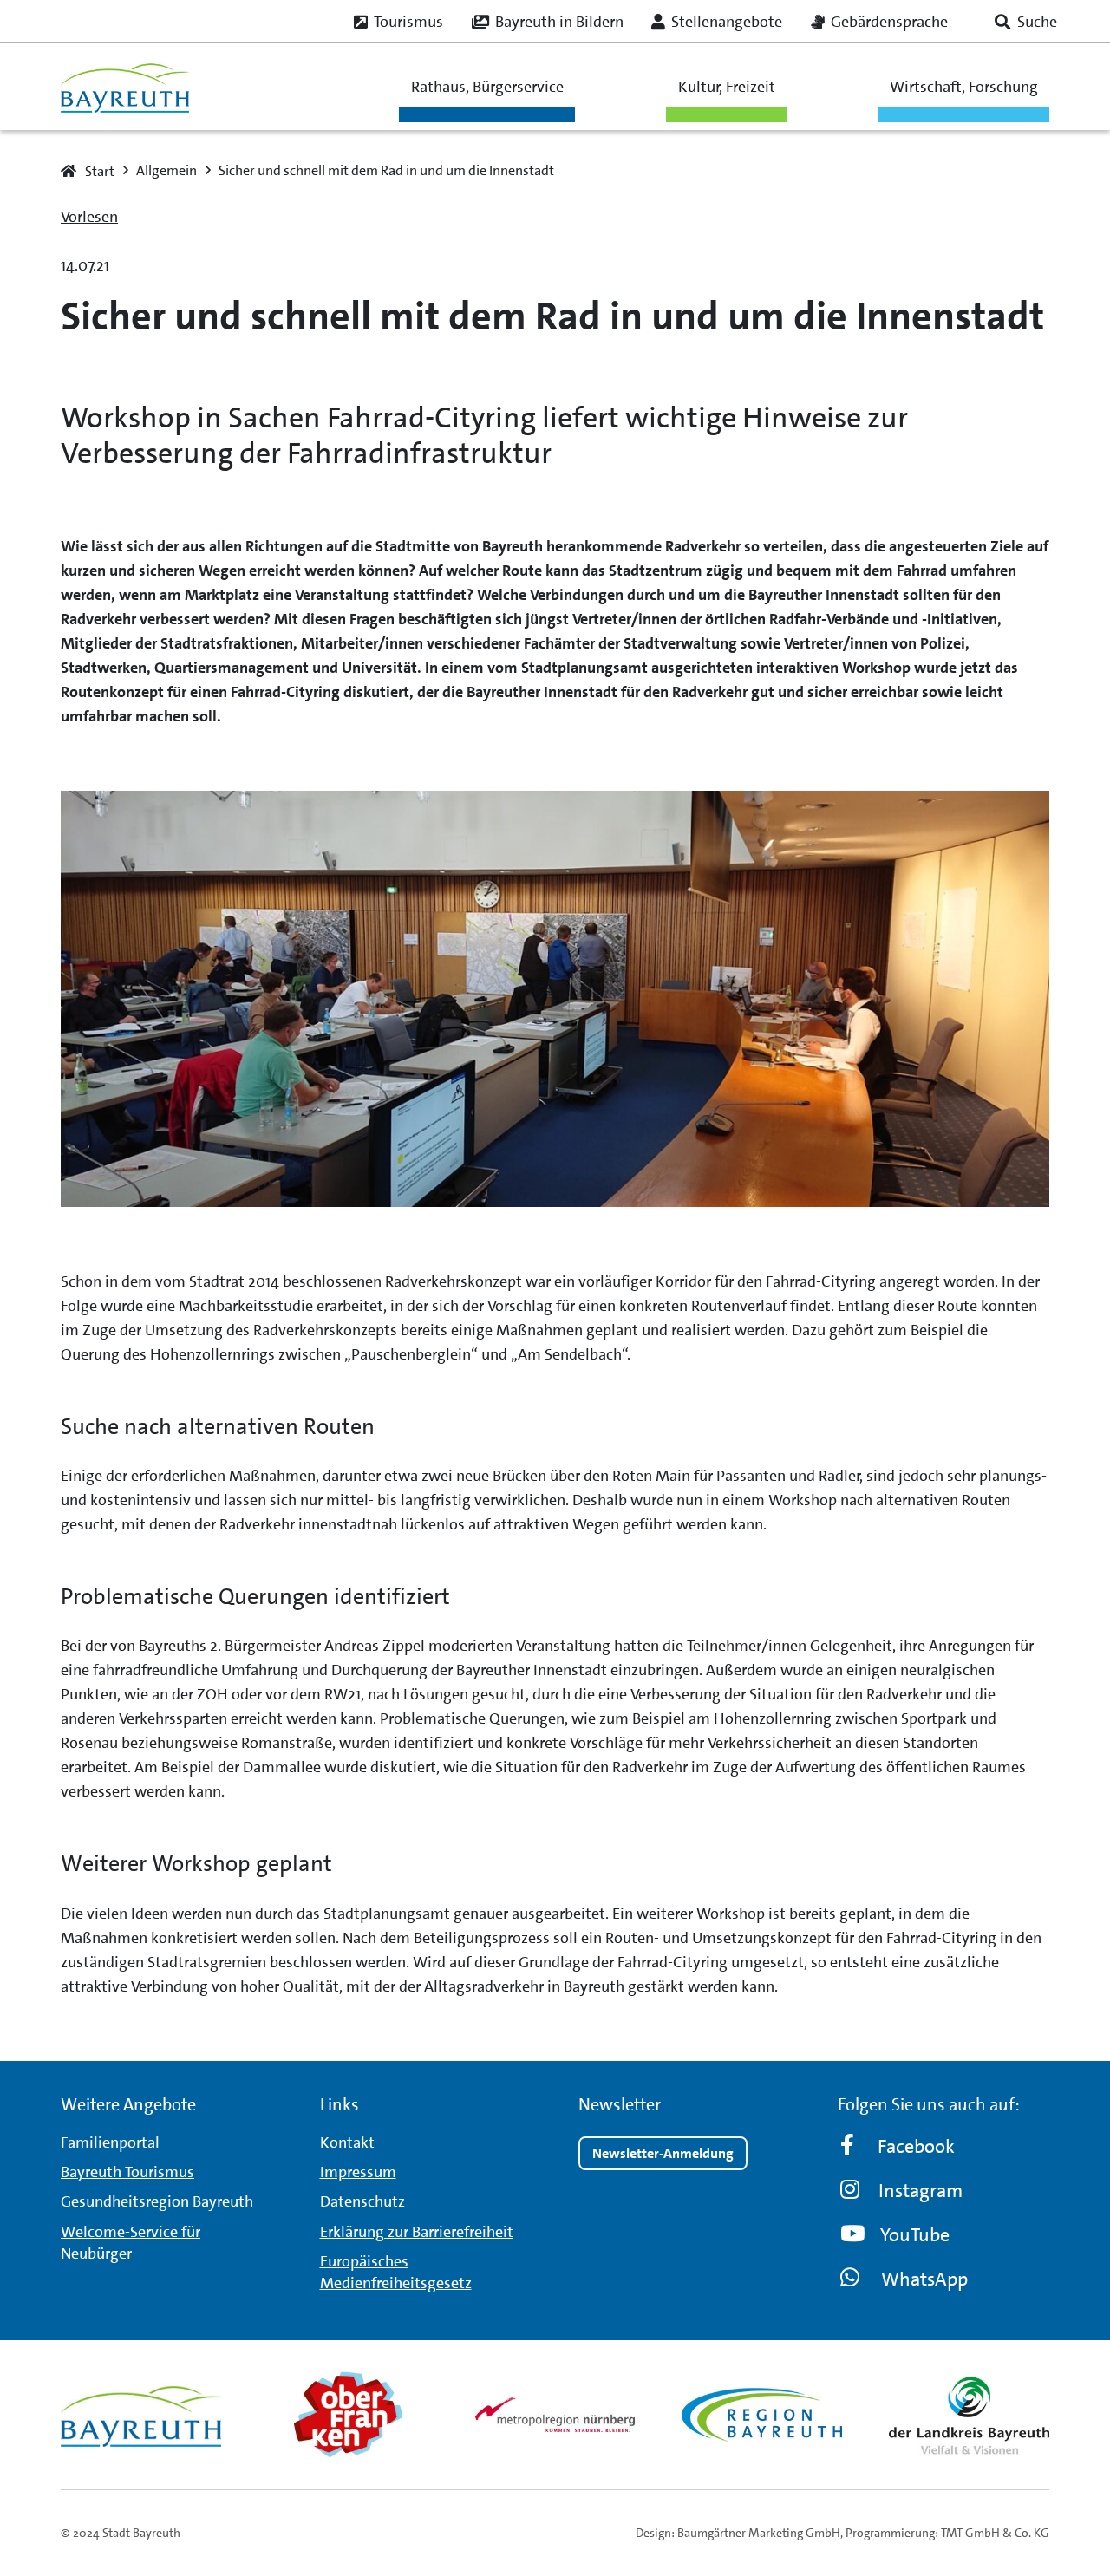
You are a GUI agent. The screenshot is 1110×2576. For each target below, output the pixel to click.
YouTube (915, 2235)
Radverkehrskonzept (454, 1281)
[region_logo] (762, 2415)
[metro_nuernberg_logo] (555, 2414)
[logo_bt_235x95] (125, 87)
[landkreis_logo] (969, 2415)
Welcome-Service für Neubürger (131, 2243)
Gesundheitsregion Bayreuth (157, 2201)
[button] (1026, 22)
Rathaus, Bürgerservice (487, 87)
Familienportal (110, 2142)
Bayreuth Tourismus (127, 2172)
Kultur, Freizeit (727, 87)
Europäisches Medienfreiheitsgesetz (396, 2272)
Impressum (358, 2172)
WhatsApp (924, 2279)
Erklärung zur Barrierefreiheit (417, 2232)
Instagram (921, 2191)
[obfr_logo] (348, 2415)
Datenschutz (362, 2201)
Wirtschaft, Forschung (964, 87)
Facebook (916, 2146)
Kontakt (347, 2142)
